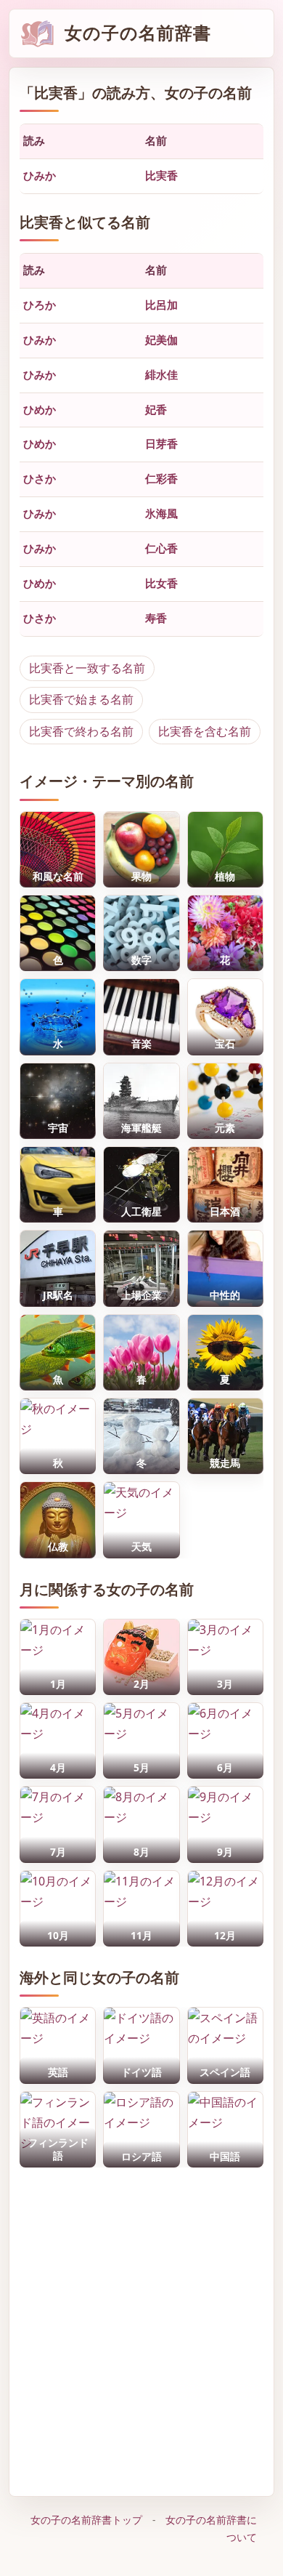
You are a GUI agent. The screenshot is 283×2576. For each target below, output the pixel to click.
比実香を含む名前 (205, 731)
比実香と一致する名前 (87, 668)
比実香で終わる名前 (81, 731)
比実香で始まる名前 (81, 699)
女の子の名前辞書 (138, 33)
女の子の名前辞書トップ (86, 2520)
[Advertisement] (141, 2328)
